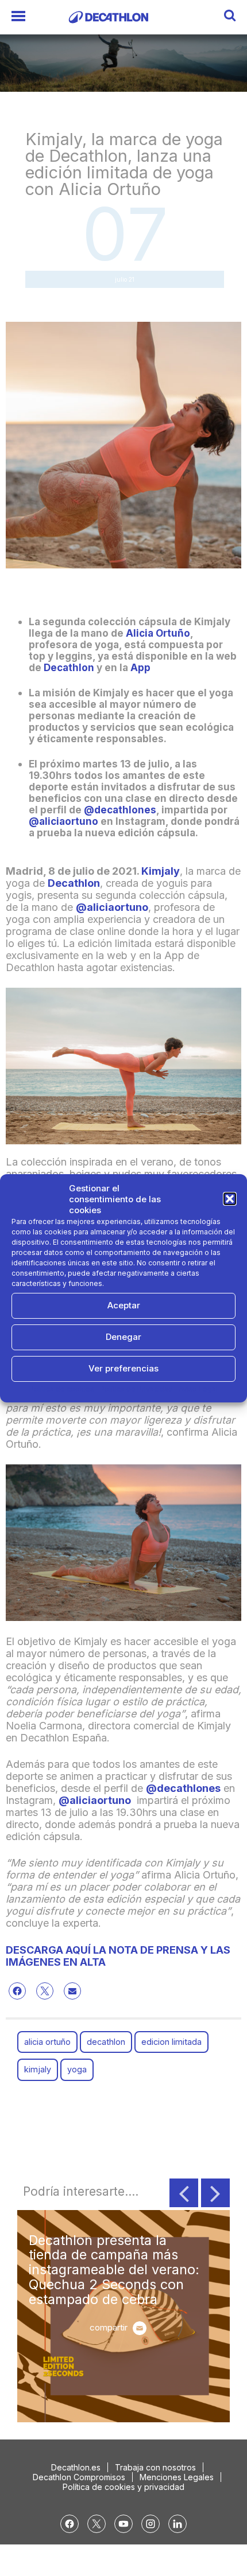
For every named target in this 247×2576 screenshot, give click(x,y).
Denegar (123, 1337)
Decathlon (69, 668)
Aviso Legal (198, 1389)
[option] (123, 2316)
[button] (230, 1199)
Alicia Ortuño (158, 633)
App (140, 668)
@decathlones (120, 810)
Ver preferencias (123, 1368)
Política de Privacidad (136, 1389)
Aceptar (124, 1305)
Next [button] (215, 2193)
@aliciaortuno (63, 821)
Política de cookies (62, 1389)
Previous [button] (184, 2193)
